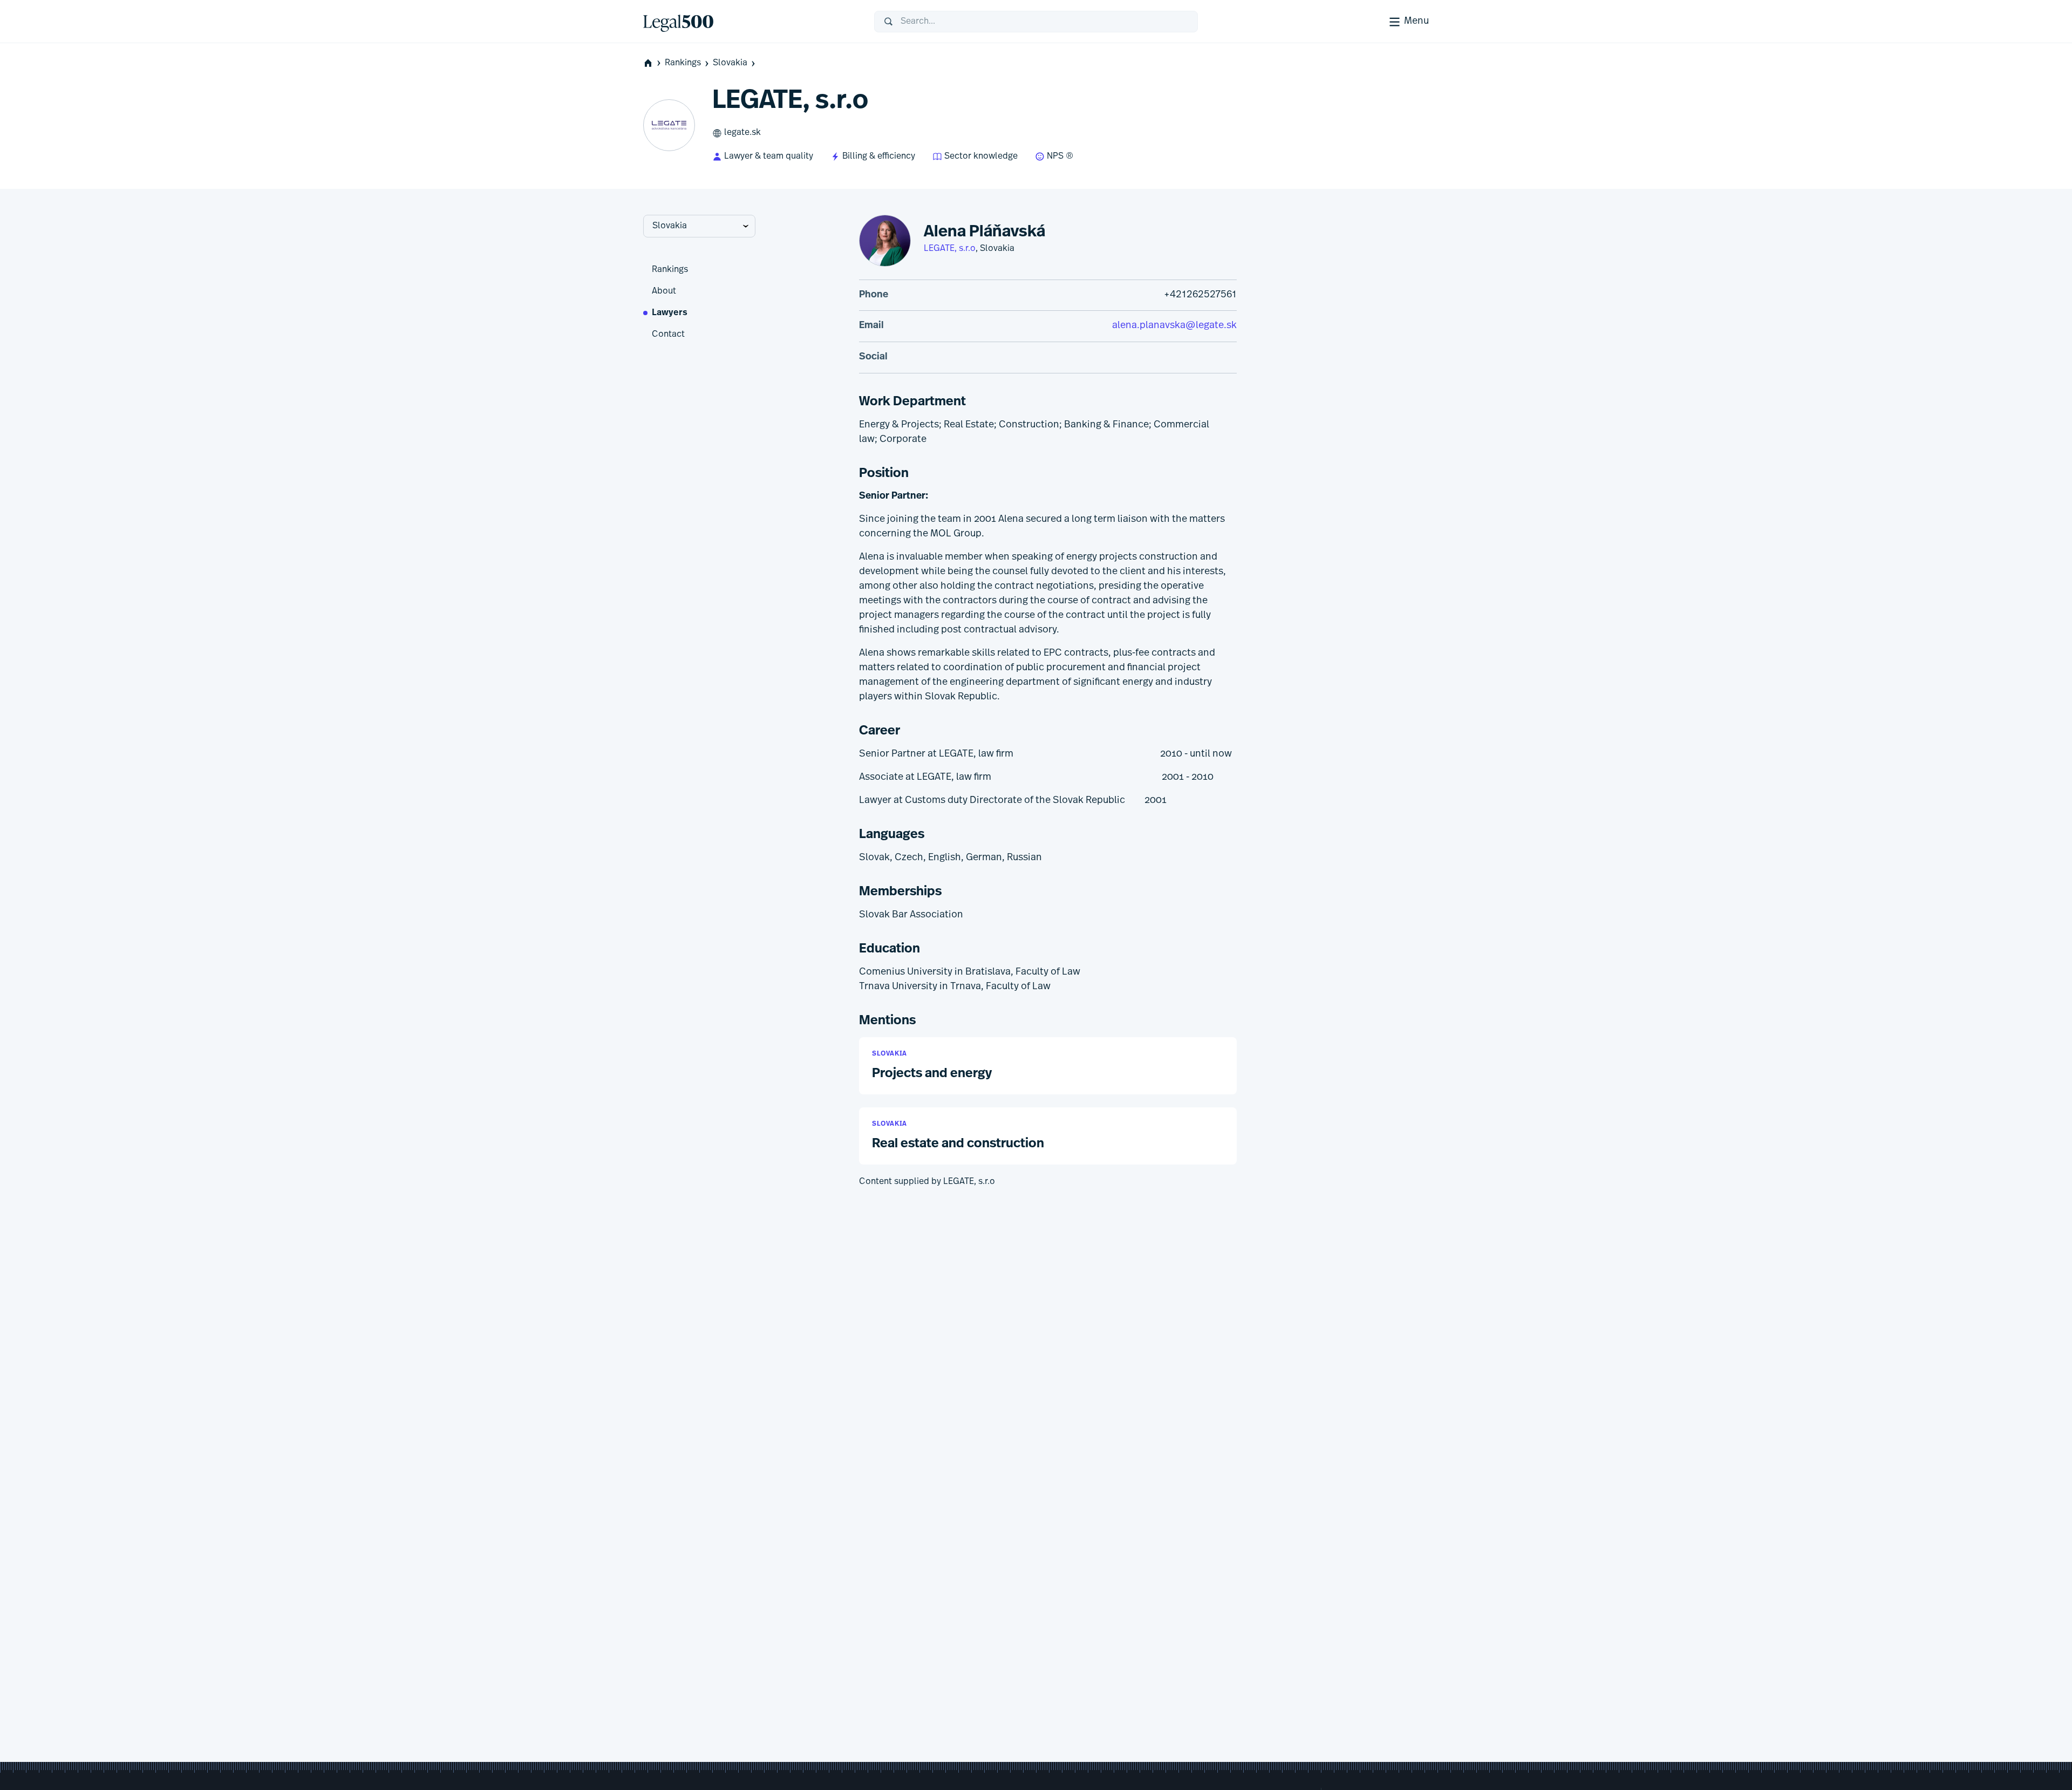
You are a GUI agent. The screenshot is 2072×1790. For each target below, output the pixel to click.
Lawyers (670, 313)
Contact (668, 335)
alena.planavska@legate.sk (1174, 326)
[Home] (750, 22)
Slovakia (730, 63)
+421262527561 (1200, 295)
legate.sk (742, 133)
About (664, 291)
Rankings (683, 63)
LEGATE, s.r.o (950, 249)
